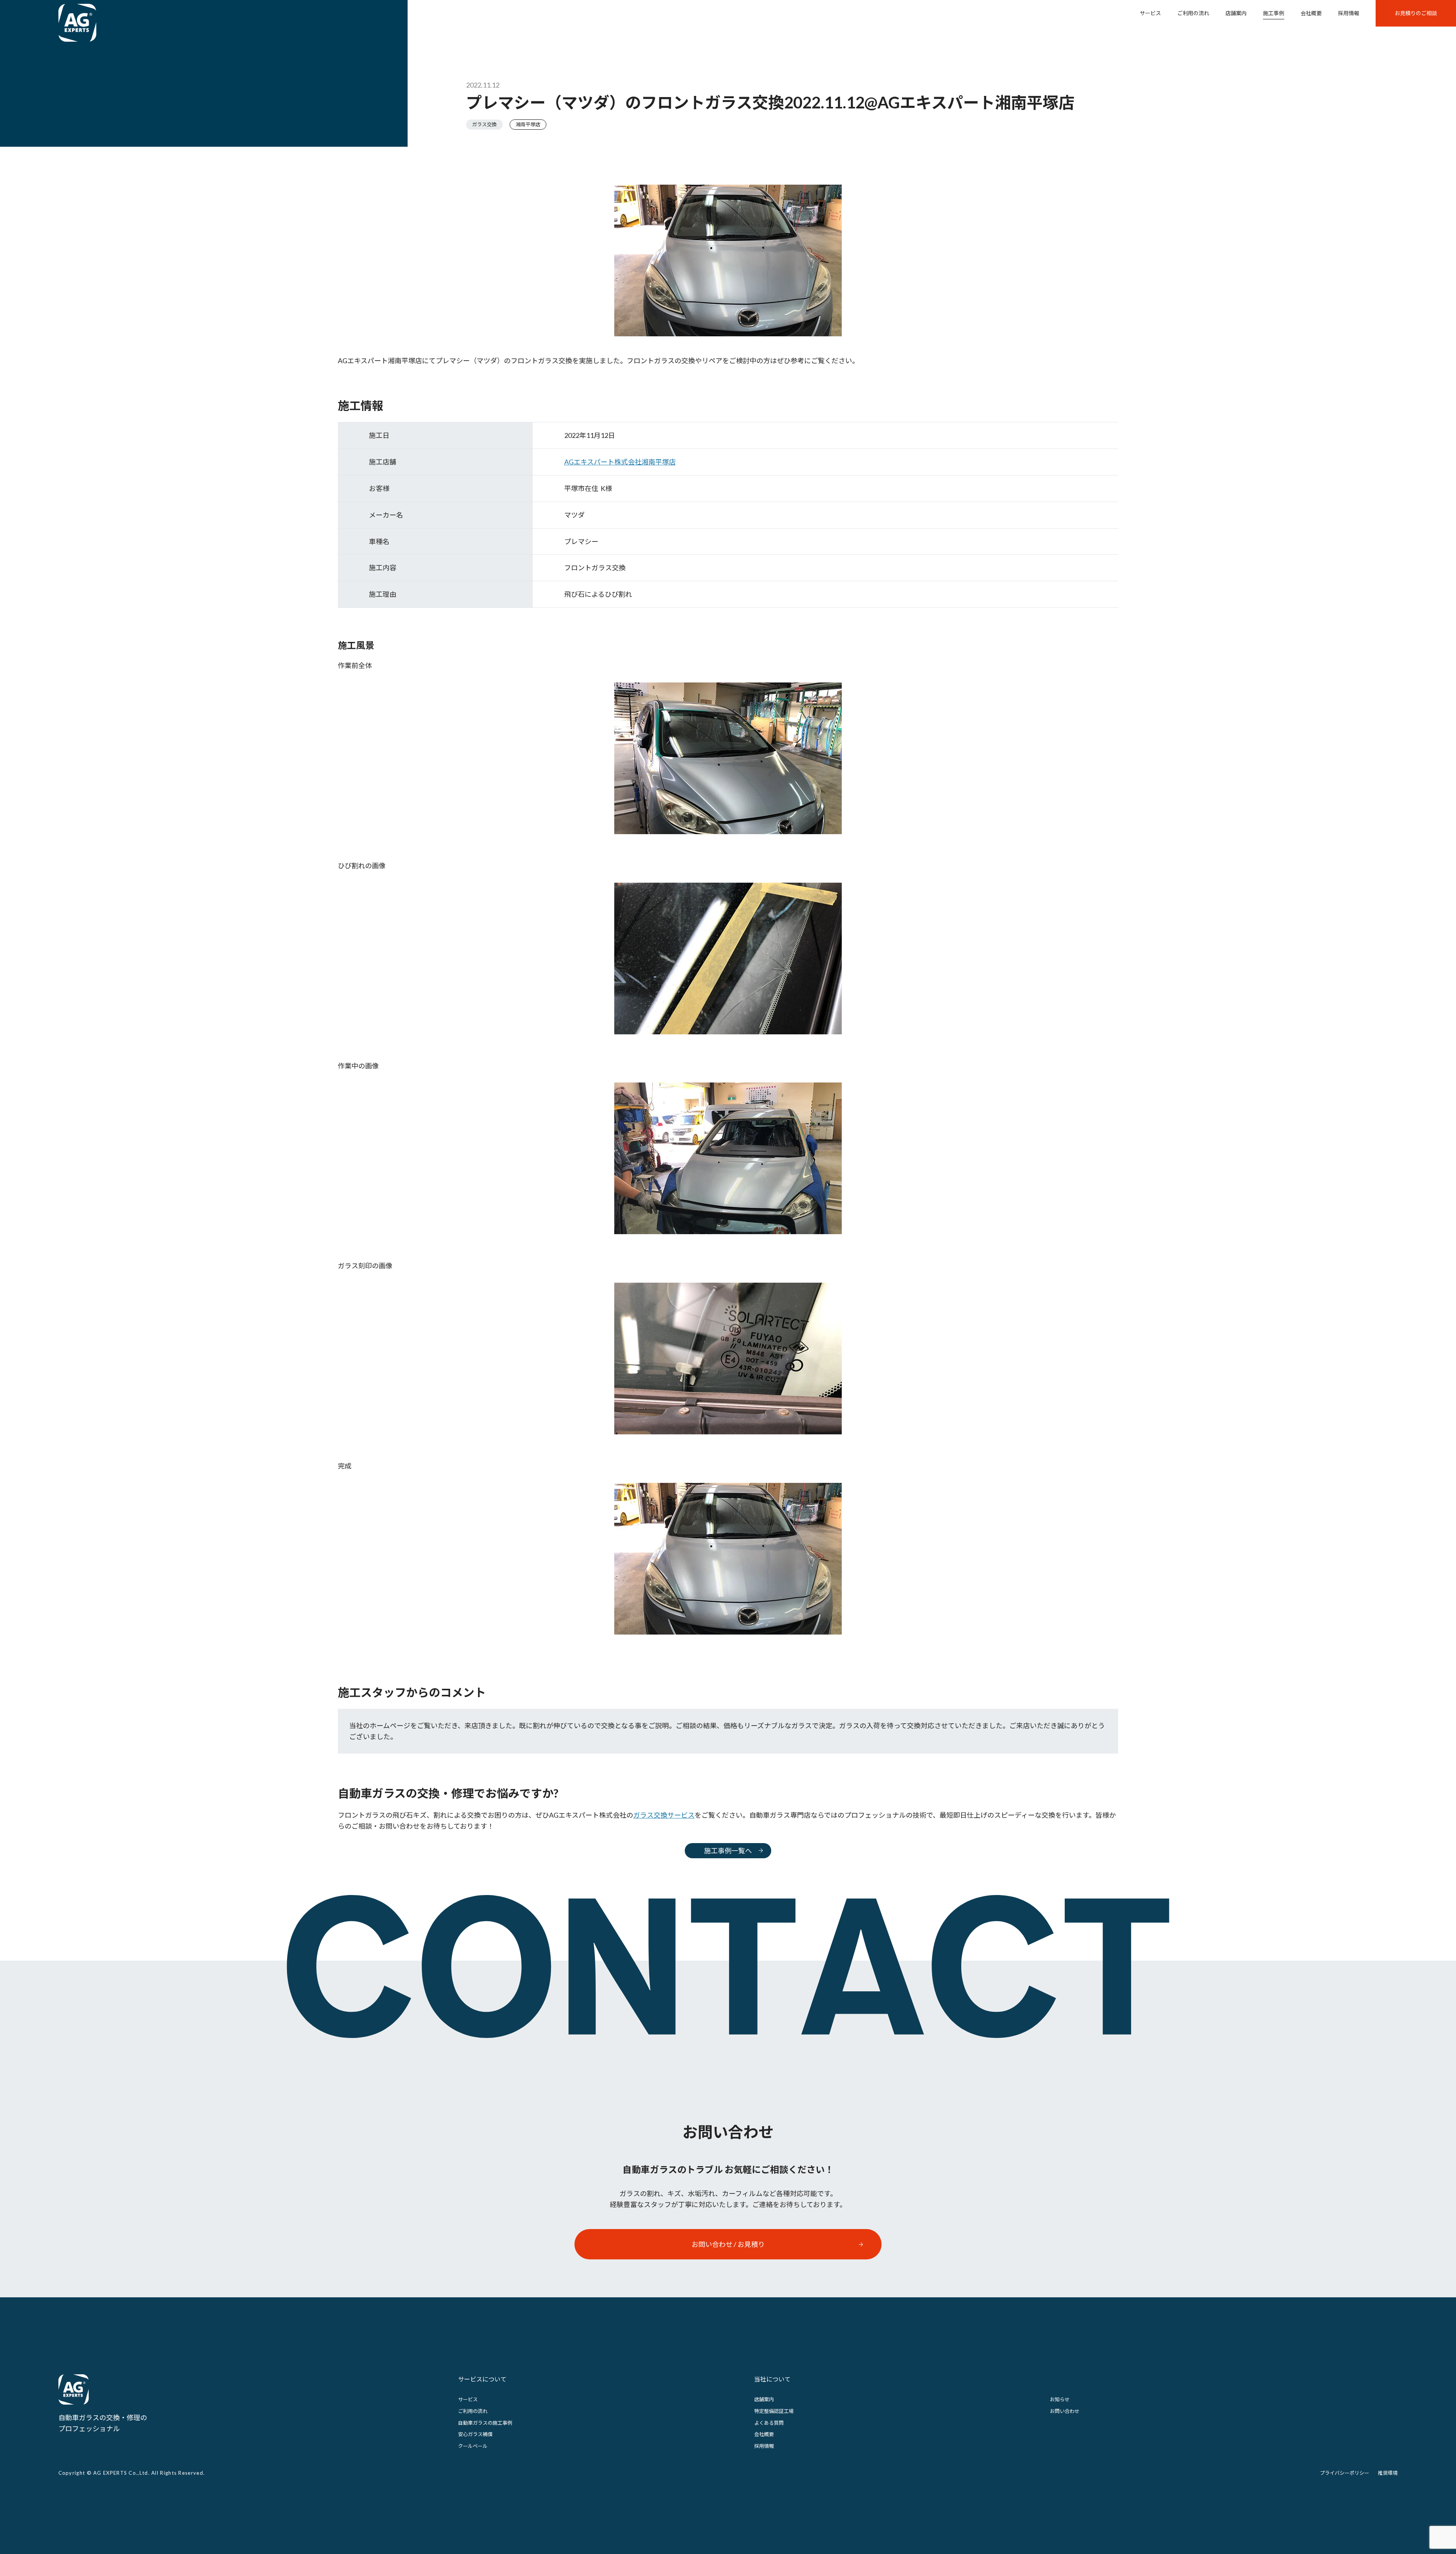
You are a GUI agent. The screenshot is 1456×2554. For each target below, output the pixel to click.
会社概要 (1311, 13)
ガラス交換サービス (664, 1815)
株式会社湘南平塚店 (620, 462)
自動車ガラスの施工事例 (485, 2423)
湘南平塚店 (528, 124)
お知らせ (1060, 2399)
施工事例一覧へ (728, 1851)
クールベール (473, 2446)
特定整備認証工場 (774, 2411)
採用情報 (1349, 13)
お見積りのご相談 (1416, 13)
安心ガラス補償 (475, 2434)
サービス (1150, 13)
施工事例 (1274, 13)
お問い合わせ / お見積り (728, 2244)
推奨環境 (1388, 2473)
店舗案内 (1236, 13)
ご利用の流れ (1193, 13)
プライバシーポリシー (1345, 2473)
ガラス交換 (484, 124)
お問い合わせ (1065, 2411)
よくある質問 (769, 2423)
